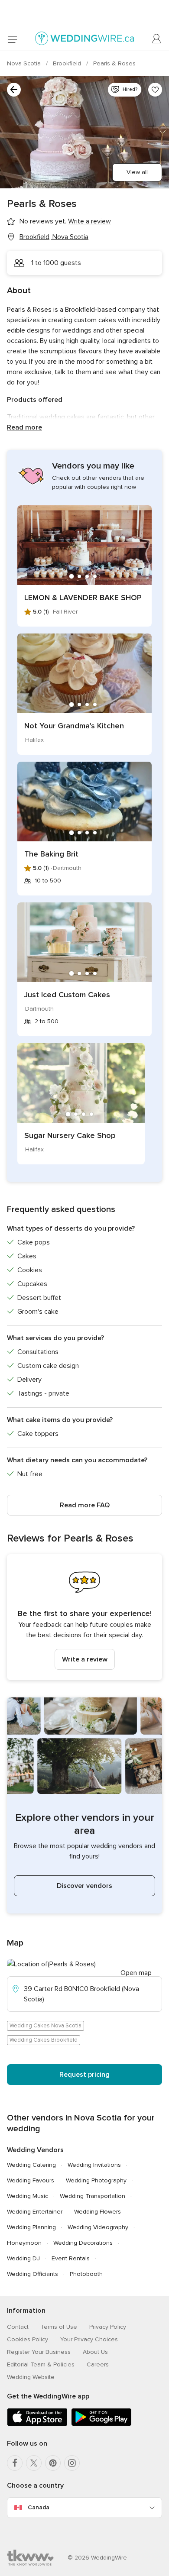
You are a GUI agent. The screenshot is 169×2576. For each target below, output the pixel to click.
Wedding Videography (98, 2227)
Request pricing (84, 2075)
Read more (24, 427)
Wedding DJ (23, 2258)
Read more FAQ (85, 1505)
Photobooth (86, 2274)
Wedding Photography (96, 2180)
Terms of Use (59, 2327)
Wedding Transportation (93, 2196)
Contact (18, 2327)
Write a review (85, 1659)
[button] (84, 1617)
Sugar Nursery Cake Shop (70, 1135)
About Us (95, 2352)
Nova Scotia (25, 63)
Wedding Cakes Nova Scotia (45, 2026)
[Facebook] (15, 2463)
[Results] (14, 90)
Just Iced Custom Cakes (67, 995)
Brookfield (68, 63)
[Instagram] (72, 2463)
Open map (136, 1973)
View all (137, 172)
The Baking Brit (51, 854)
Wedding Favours (31, 2180)
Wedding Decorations (83, 2243)
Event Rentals (71, 2258)
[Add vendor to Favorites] (155, 90)
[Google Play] (101, 2424)
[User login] (157, 39)
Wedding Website (31, 2377)
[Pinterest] (53, 2463)
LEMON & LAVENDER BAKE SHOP (83, 598)
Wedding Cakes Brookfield (44, 2040)
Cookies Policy (28, 2339)
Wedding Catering (31, 2165)
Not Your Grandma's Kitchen (74, 726)
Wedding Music (28, 2196)
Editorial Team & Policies (41, 2364)
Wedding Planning (31, 2227)
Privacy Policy (108, 2327)
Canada (39, 2507)
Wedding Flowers (97, 2212)
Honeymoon (24, 2243)
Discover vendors (84, 1886)
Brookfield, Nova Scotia (54, 237)
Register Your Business (39, 2352)
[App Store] (37, 2424)
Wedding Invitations (94, 2165)
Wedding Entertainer (35, 2212)
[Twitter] (34, 2463)
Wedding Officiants (32, 2274)
